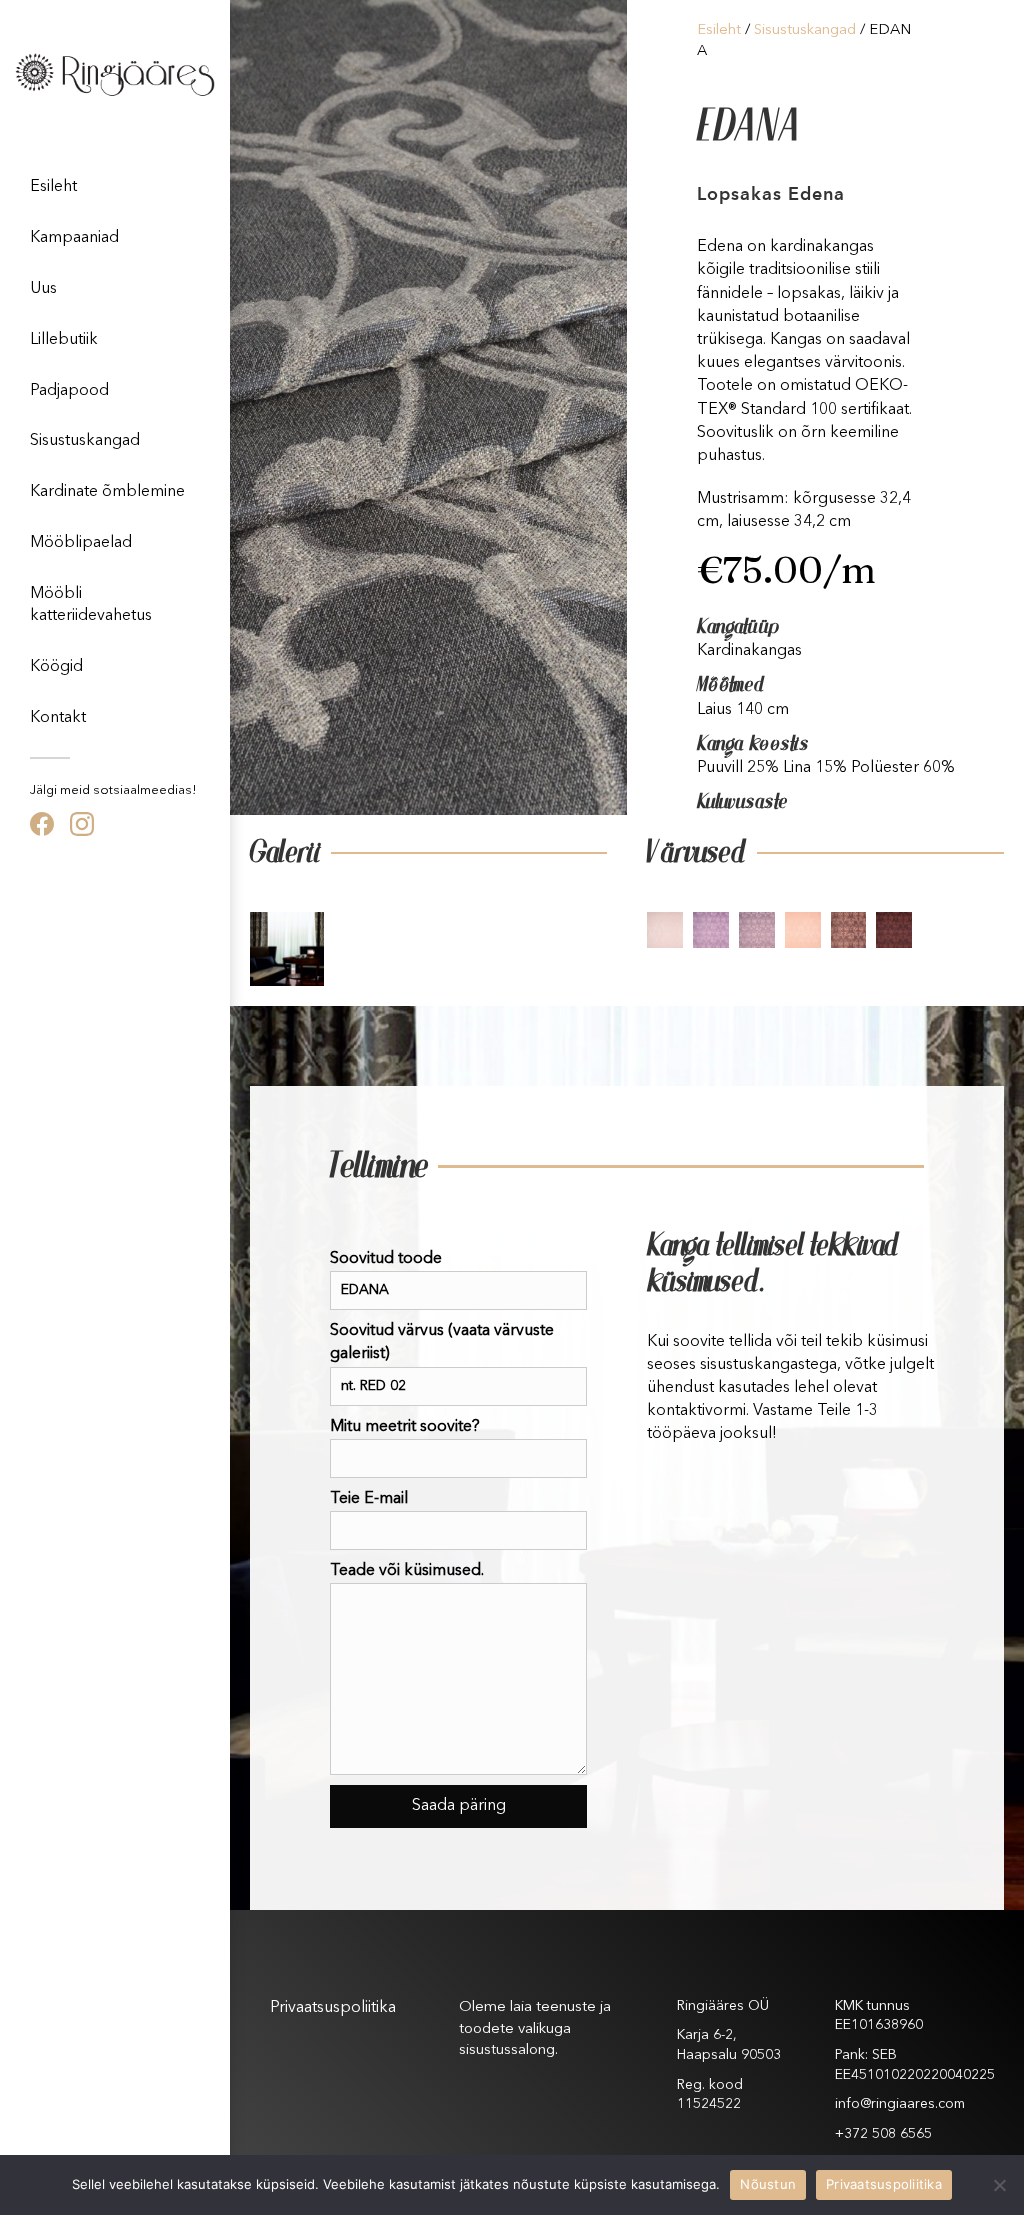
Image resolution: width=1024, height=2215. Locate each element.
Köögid (56, 667)
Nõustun (768, 2184)
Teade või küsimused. (407, 1571)
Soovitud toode (386, 1259)
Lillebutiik (64, 340)
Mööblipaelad (81, 543)
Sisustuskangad (85, 441)
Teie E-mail (369, 1499)
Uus (43, 289)
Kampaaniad (74, 238)
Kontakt (58, 718)
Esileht (53, 187)
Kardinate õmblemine (107, 492)
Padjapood (69, 391)
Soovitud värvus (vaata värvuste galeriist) (442, 1342)
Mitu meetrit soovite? (405, 1427)
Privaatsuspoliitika (333, 2008)
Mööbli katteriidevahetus (91, 605)
